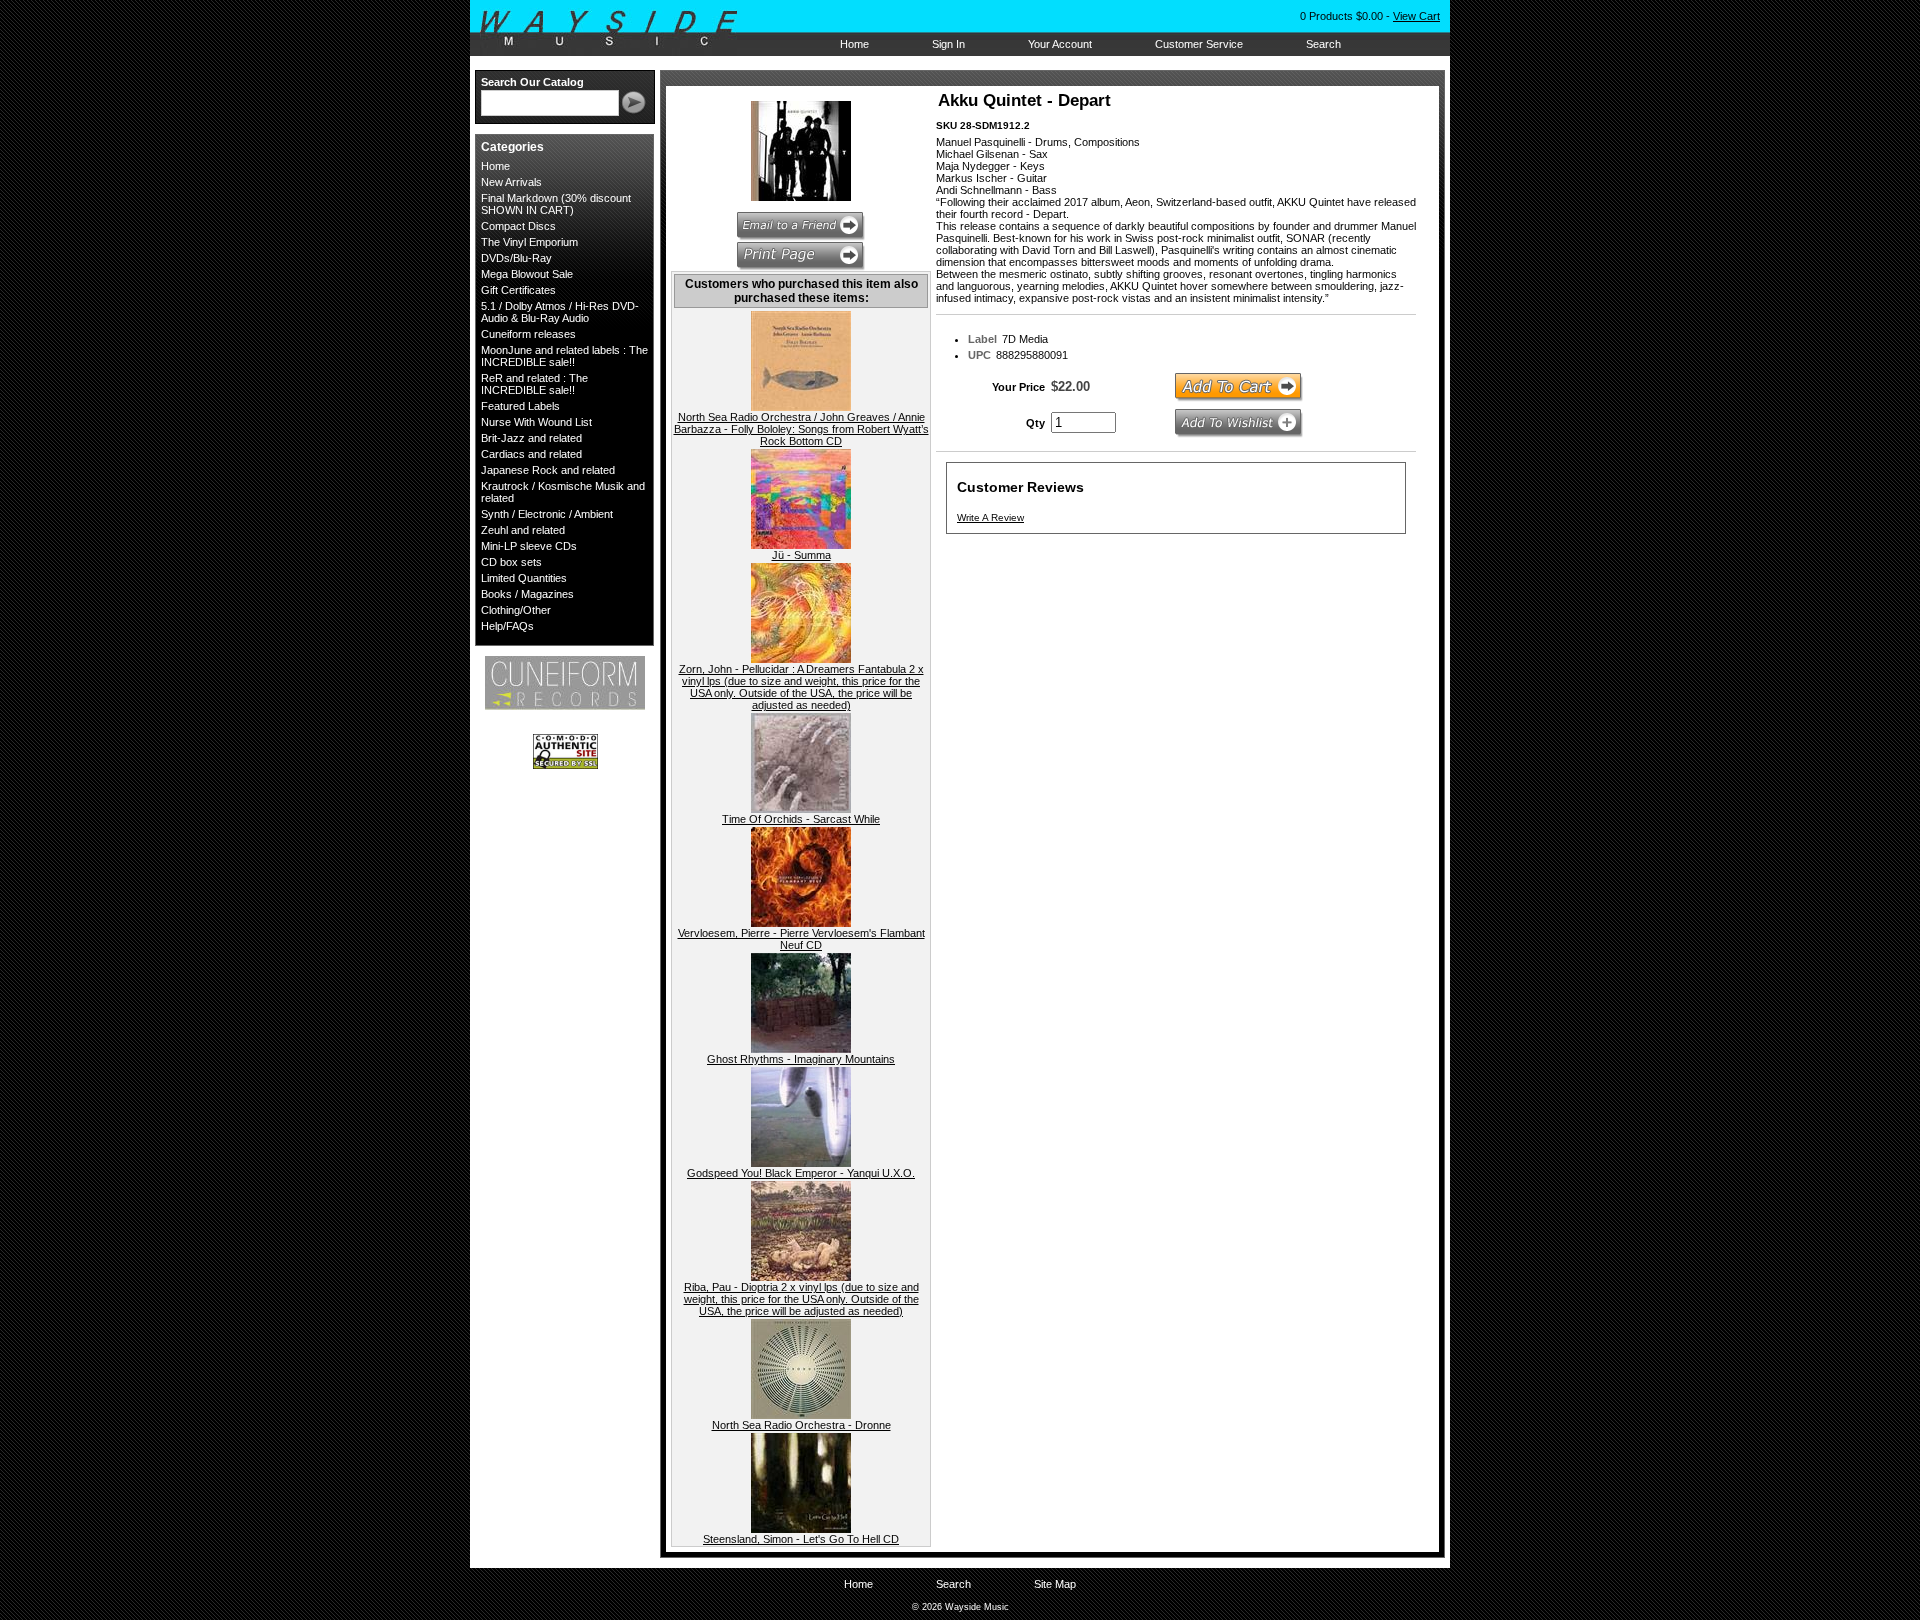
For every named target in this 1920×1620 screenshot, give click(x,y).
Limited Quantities (524, 578)
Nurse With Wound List (536, 422)
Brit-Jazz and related (531, 438)
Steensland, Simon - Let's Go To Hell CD (801, 1539)
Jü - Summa (801, 555)
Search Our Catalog (532, 82)
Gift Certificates (518, 290)
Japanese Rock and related (548, 470)
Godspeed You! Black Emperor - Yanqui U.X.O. (801, 1173)
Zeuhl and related (523, 530)
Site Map (1055, 1584)
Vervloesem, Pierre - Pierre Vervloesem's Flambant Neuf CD (801, 939)
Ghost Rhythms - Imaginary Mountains (801, 1059)
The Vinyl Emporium (529, 242)
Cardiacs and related (531, 454)
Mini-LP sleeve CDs (529, 546)
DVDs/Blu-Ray (516, 258)
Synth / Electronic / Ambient (547, 514)
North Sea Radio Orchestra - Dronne (801, 1425)
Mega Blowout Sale (527, 274)
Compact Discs (518, 226)
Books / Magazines (527, 594)
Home (854, 44)
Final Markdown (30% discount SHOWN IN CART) (556, 204)
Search (1323, 44)
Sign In (948, 44)
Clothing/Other (516, 610)
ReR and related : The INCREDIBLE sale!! (534, 384)
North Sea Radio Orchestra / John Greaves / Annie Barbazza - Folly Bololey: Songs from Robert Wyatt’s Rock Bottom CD (801, 429)
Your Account (1060, 44)
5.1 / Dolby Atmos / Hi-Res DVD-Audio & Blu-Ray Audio (560, 312)
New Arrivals (511, 182)
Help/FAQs (507, 626)
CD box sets (511, 562)
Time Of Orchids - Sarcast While (801, 819)
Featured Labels (520, 406)
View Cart (1416, 16)
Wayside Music (618, 29)
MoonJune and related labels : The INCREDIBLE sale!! (564, 356)
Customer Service (1199, 44)
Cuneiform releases (528, 334)
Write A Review (990, 517)
